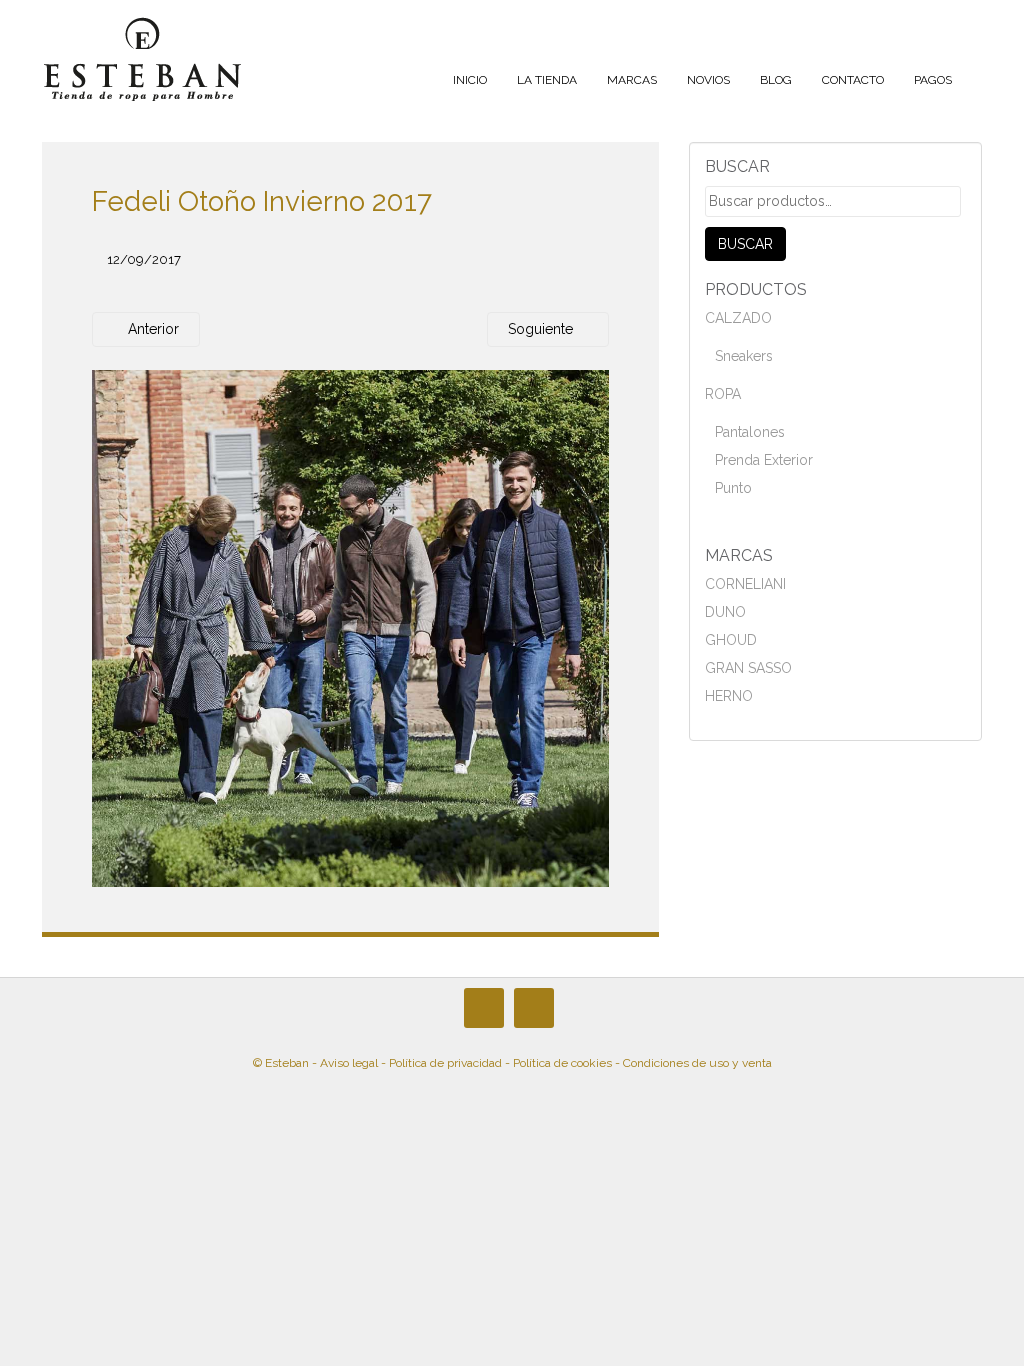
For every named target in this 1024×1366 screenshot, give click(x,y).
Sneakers (744, 356)
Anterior (151, 329)
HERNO (729, 696)
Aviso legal (349, 1063)
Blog (776, 80)
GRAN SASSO (748, 668)
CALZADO (738, 318)
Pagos (933, 80)
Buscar (745, 244)
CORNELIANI (745, 584)
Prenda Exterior (764, 460)
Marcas (632, 80)
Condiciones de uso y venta (697, 1063)
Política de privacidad (445, 1063)
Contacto (853, 80)
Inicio (470, 80)
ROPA (723, 394)
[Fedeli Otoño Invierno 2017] (350, 627)
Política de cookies (562, 1063)
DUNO (725, 612)
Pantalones (750, 432)
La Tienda (547, 80)
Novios (708, 80)
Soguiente (542, 329)
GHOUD (731, 640)
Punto (733, 488)
